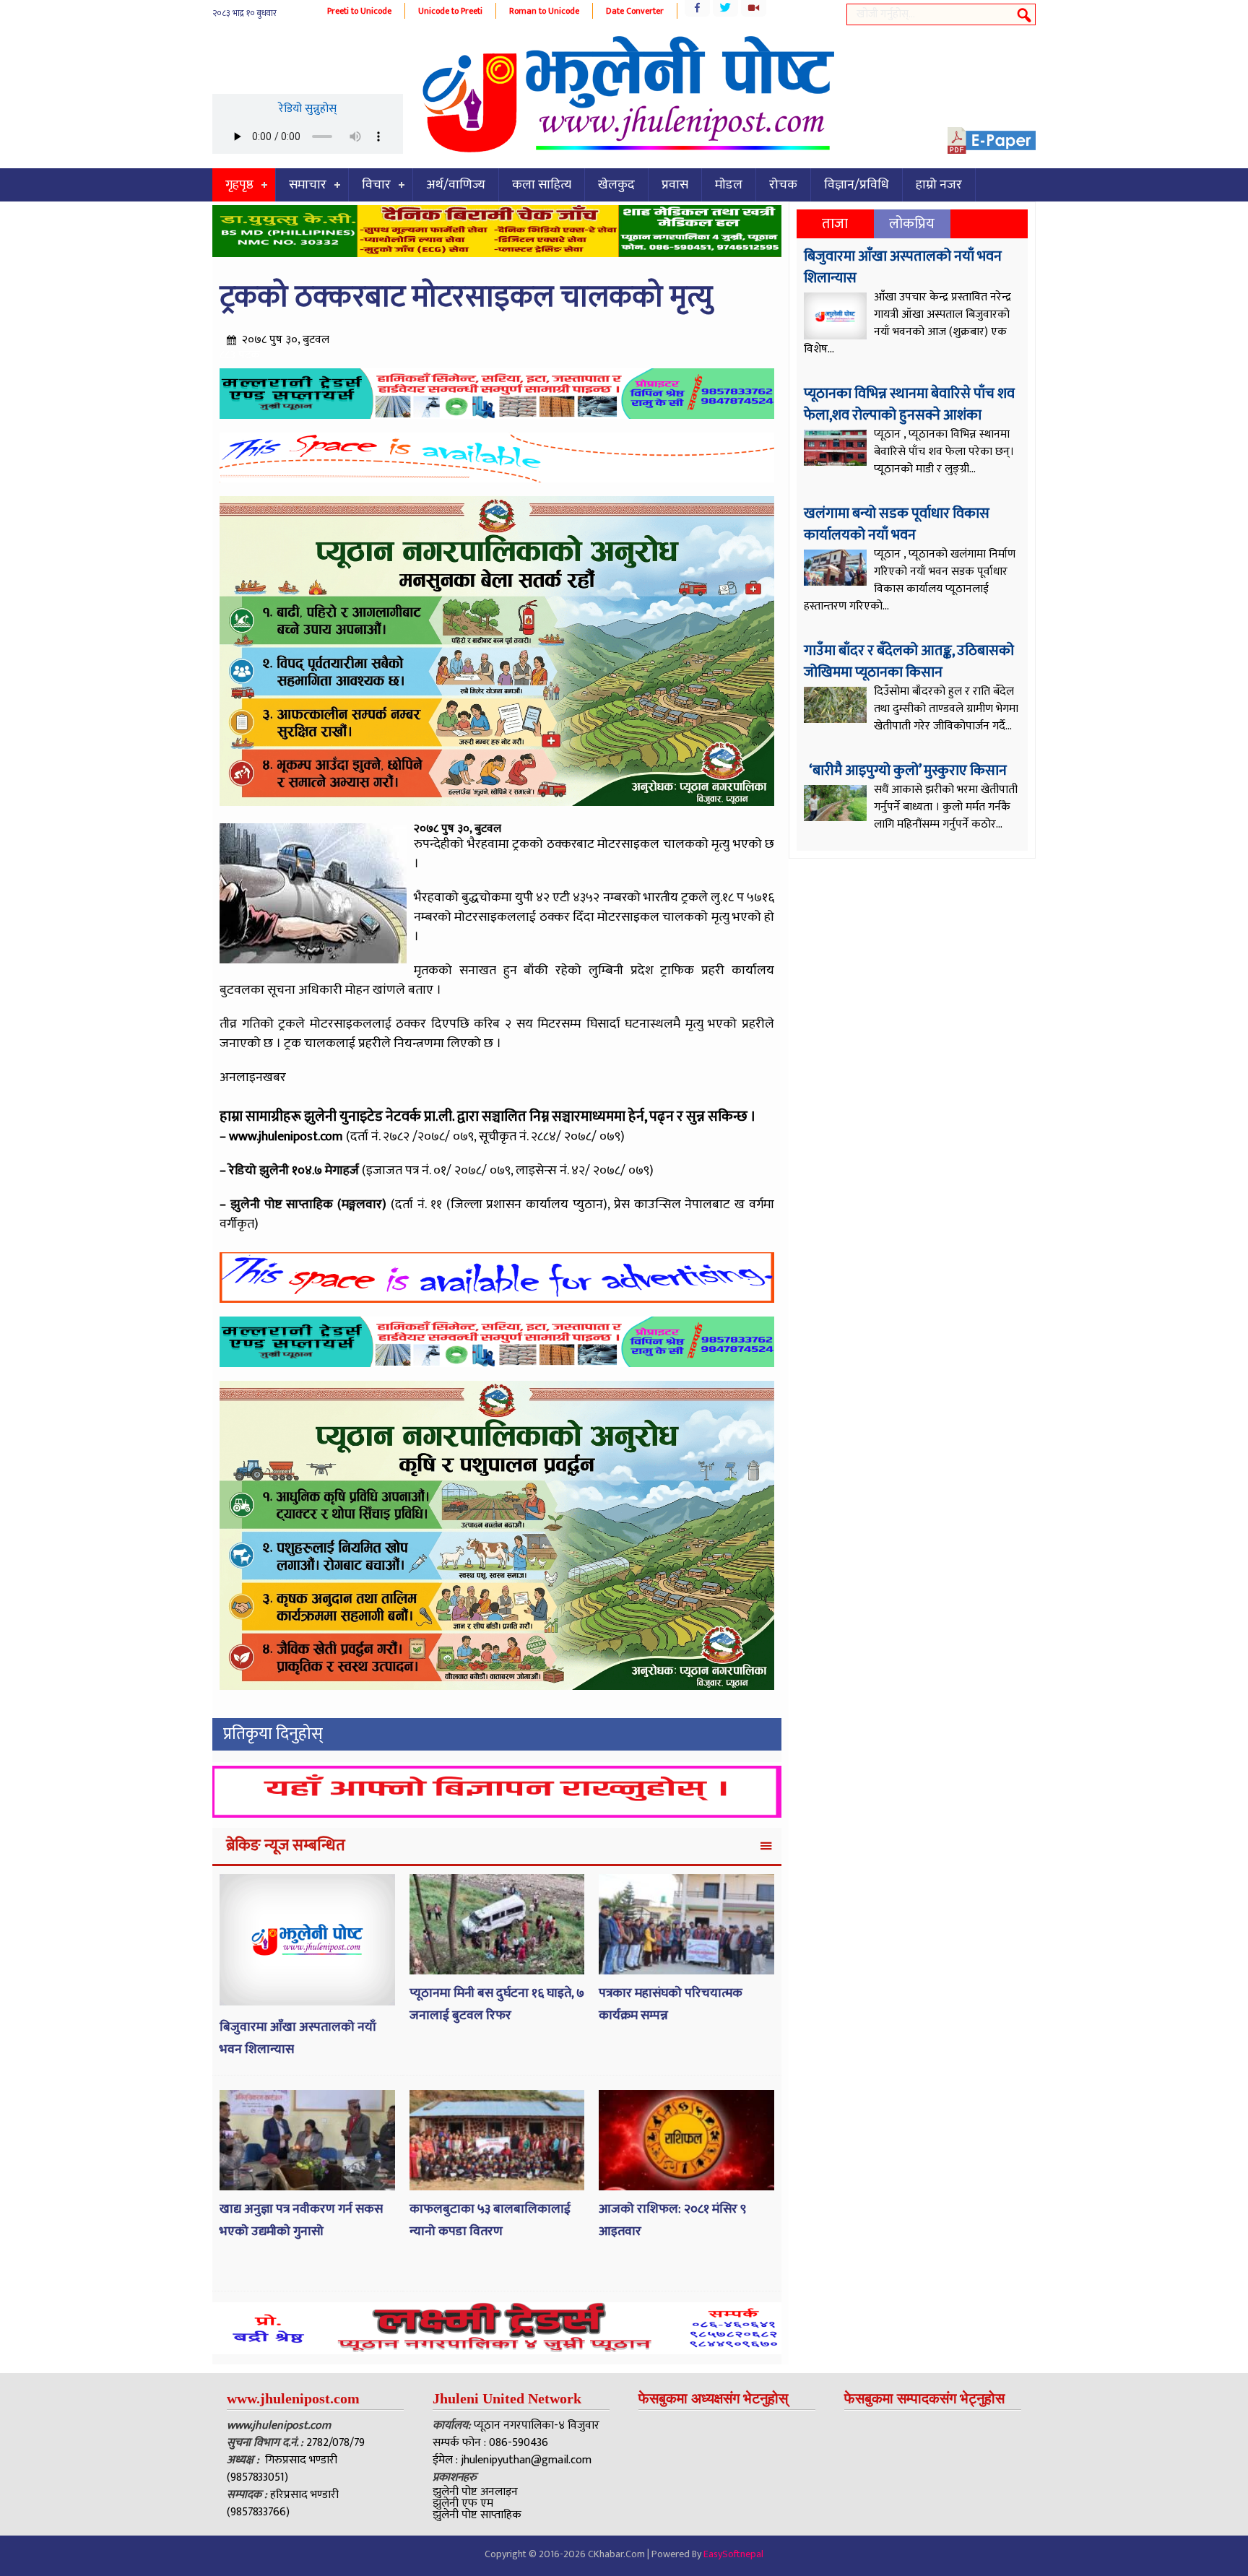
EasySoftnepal (733, 2554)
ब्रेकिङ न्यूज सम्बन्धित (286, 1846)
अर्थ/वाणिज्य (456, 185)
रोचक (783, 185)
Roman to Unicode (544, 11)
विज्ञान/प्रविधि (857, 185)
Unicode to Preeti (450, 11)
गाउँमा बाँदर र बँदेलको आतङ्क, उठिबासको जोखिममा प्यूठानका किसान (909, 662)
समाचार (308, 185)
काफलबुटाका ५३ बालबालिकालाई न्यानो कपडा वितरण (490, 2220)
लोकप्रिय (912, 224)
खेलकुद (616, 185)
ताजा (835, 224)
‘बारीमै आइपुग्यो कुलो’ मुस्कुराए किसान (907, 771)
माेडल (729, 185)
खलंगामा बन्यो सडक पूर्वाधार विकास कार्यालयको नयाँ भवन (897, 524)
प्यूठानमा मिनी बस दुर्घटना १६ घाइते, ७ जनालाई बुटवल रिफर (497, 2004)
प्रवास (675, 185)
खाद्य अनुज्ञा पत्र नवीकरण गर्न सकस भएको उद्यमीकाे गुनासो (301, 2220)
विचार (376, 185)
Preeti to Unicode (359, 11)
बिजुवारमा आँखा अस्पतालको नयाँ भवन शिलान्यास (903, 267)
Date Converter (635, 11)
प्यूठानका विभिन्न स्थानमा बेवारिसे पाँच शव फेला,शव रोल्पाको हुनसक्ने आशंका (909, 404)
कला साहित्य (542, 185)
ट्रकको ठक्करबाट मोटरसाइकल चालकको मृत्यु (466, 297)
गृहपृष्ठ (239, 185)
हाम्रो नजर (939, 185)
